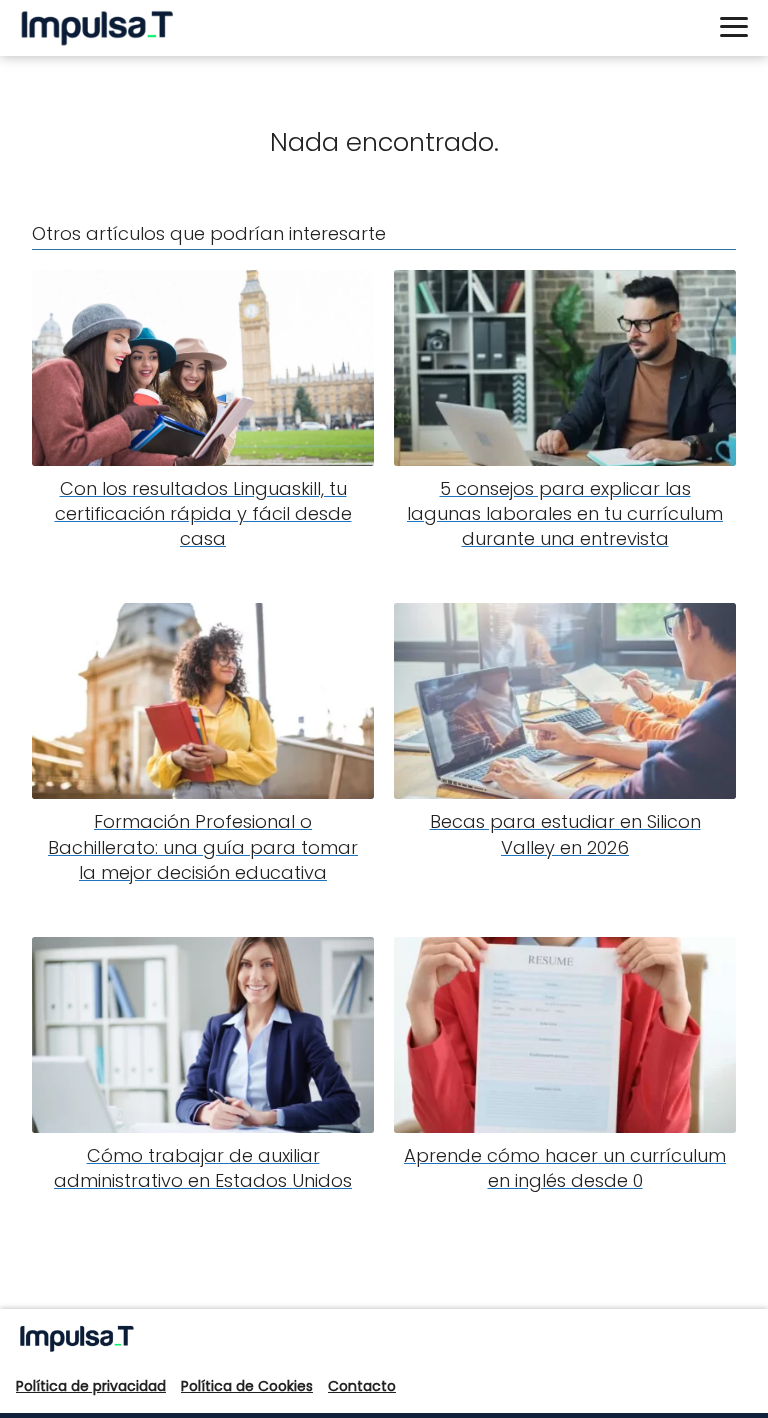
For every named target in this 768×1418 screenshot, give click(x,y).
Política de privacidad (91, 1386)
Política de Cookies (247, 1386)
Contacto (362, 1386)
